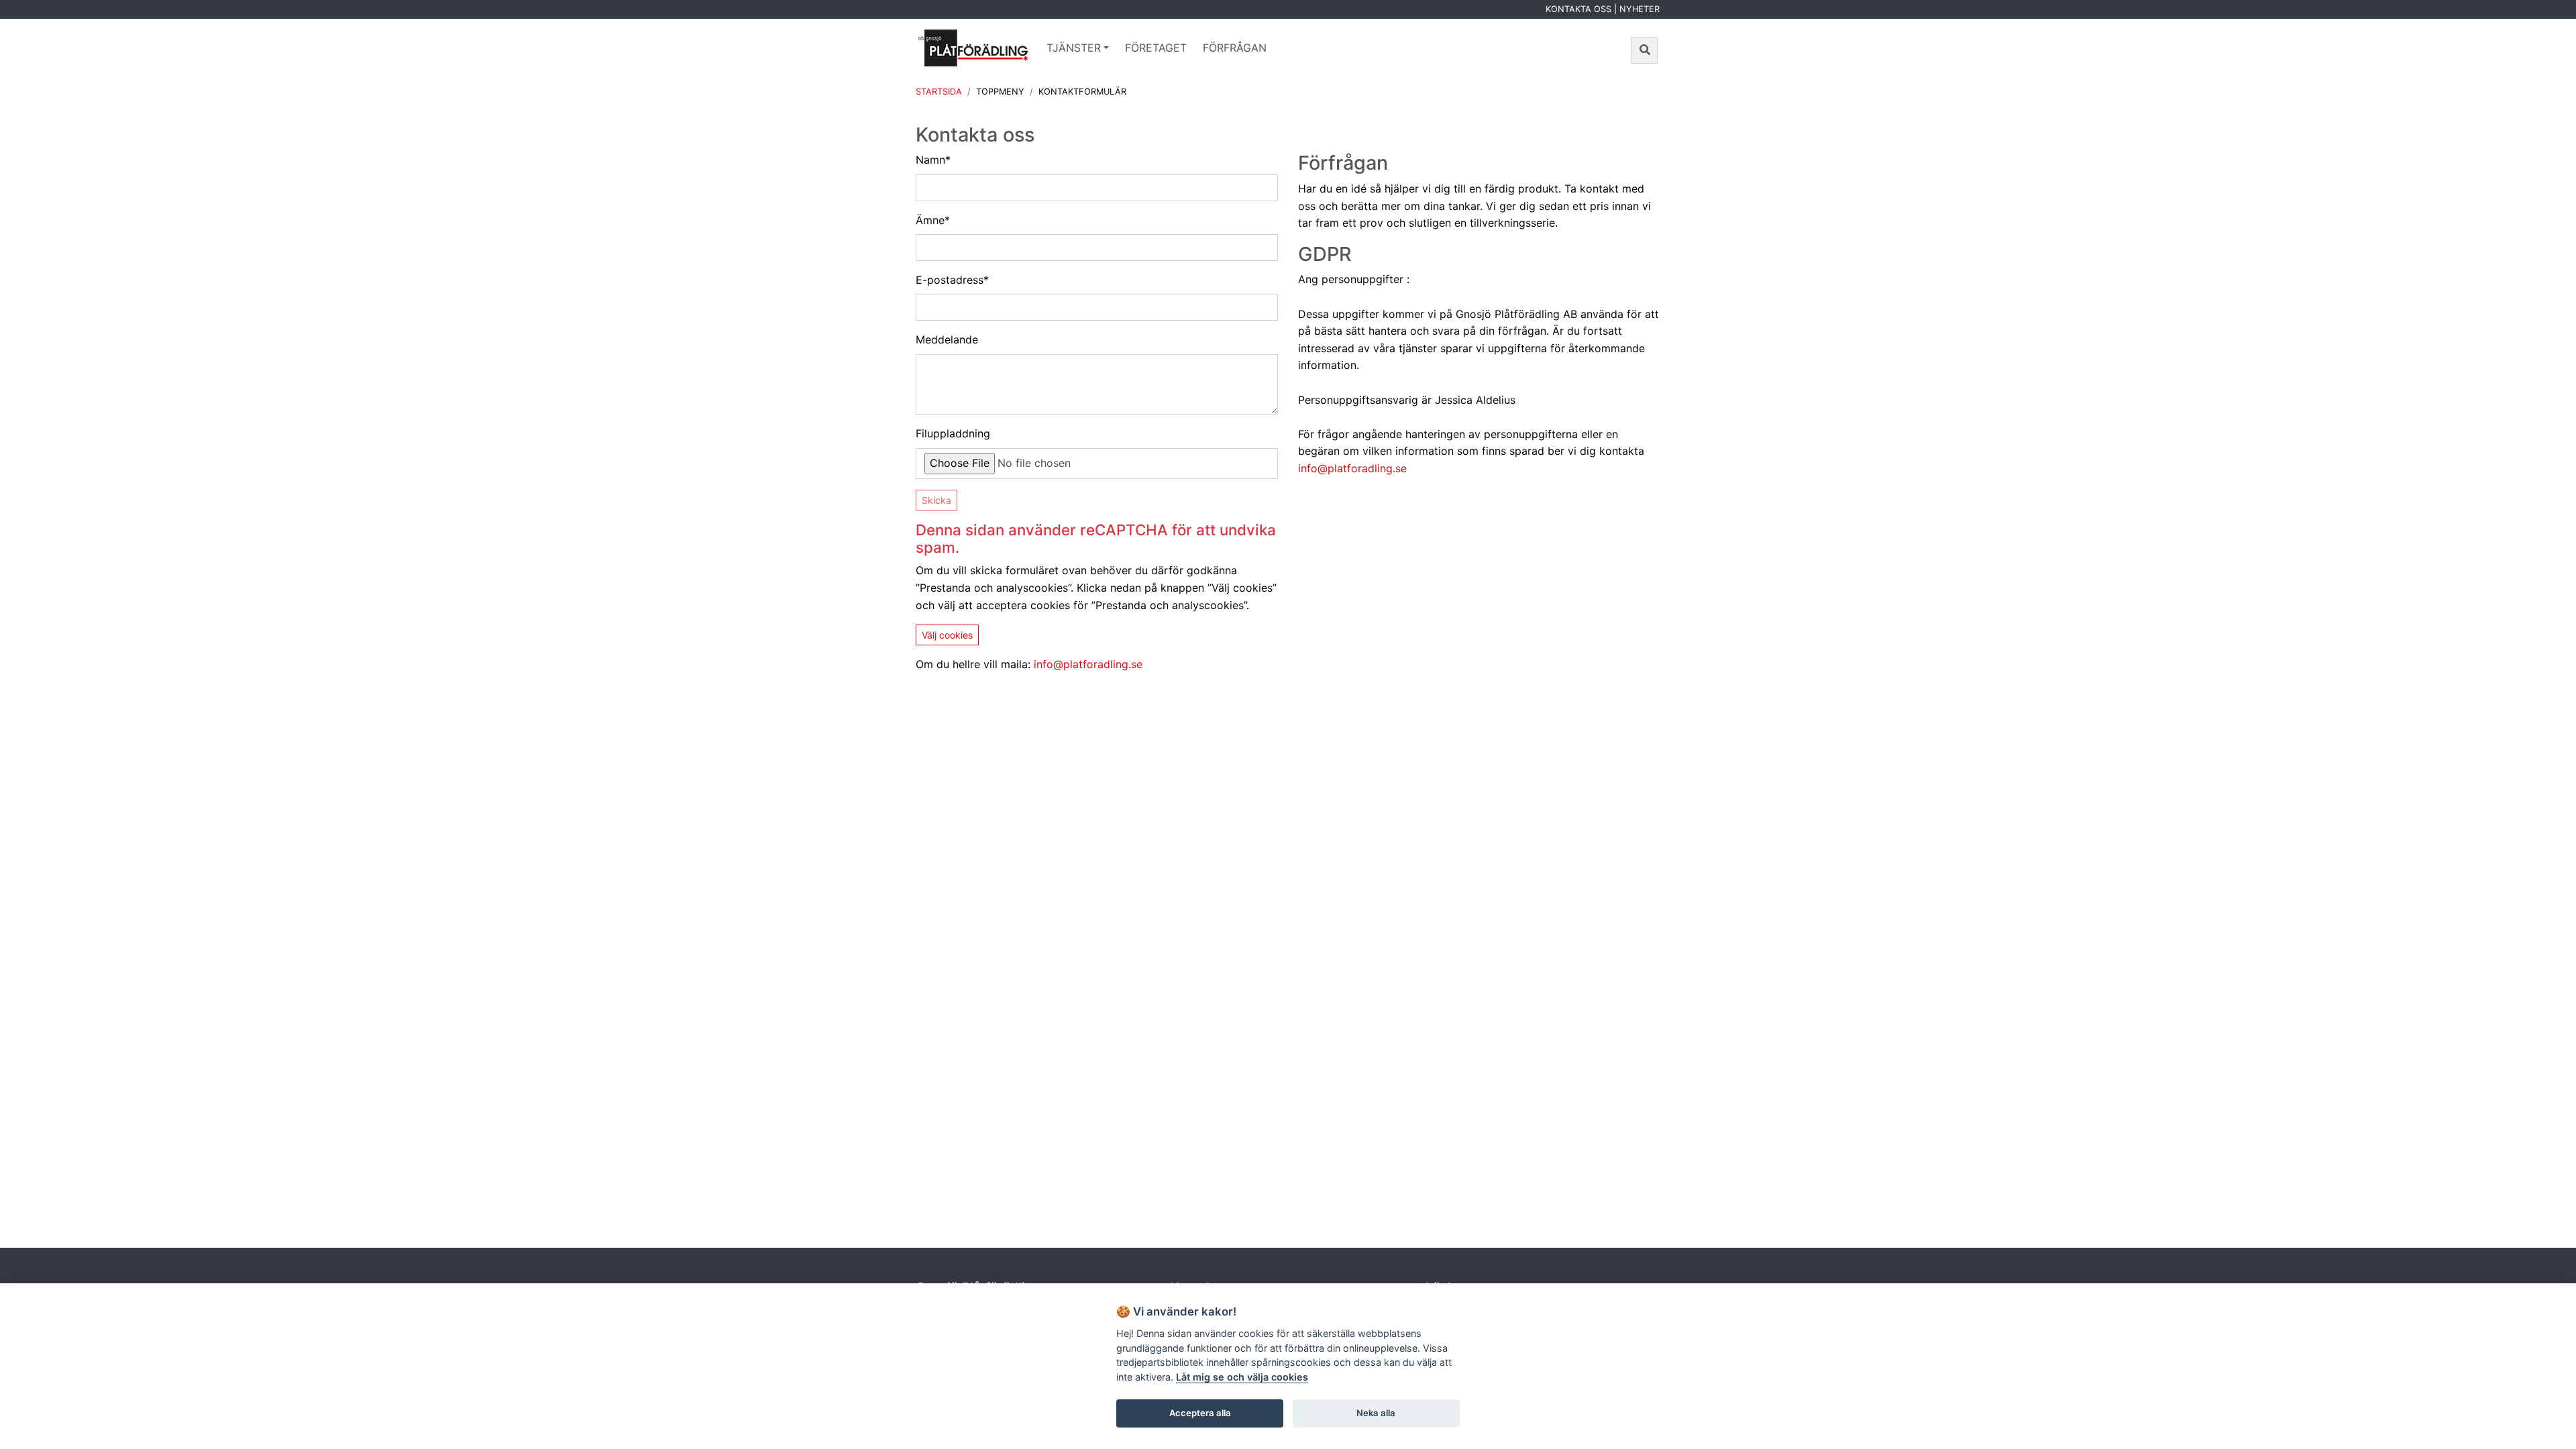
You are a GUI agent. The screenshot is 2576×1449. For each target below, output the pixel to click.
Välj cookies (947, 635)
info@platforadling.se (1088, 664)
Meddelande (947, 339)
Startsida (939, 92)
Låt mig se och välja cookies (1242, 1377)
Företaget (1156, 48)
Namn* (933, 160)
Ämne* (933, 220)
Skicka (936, 500)
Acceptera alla (1200, 1413)
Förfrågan (1235, 48)
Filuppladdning (953, 433)
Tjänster (1074, 48)
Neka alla (1376, 1413)
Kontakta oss (1578, 9)
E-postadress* (952, 280)
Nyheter (1640, 9)
